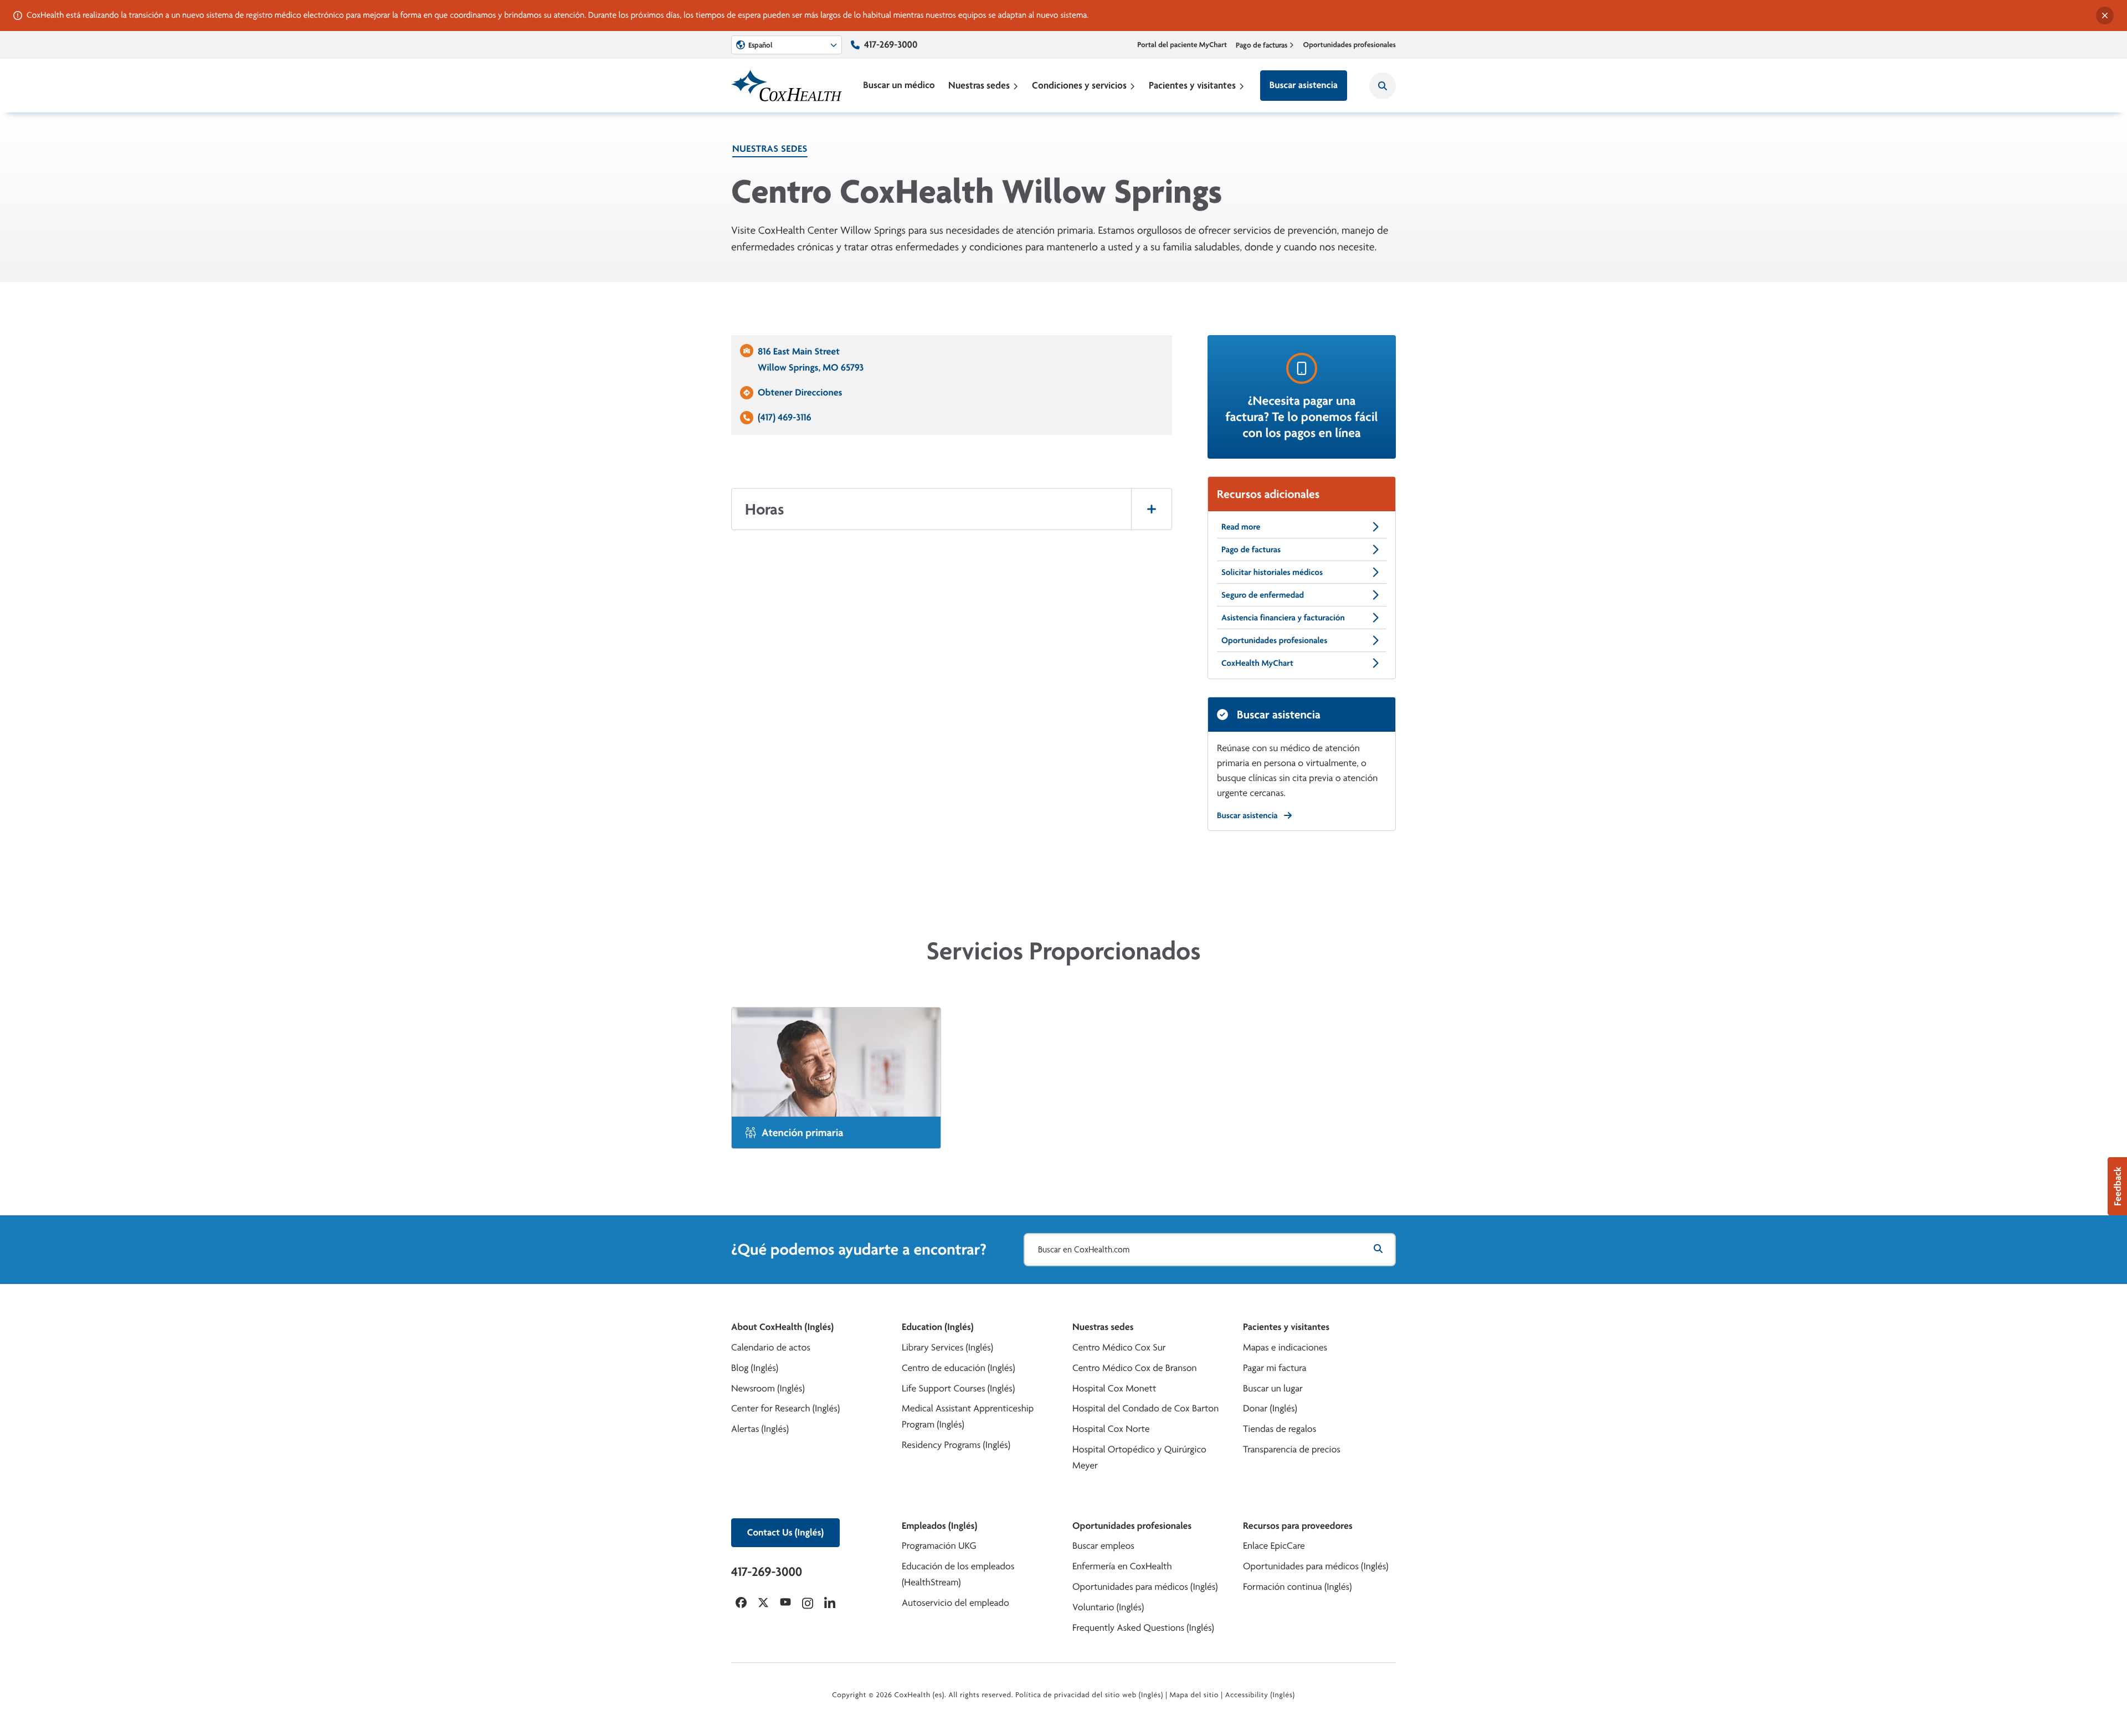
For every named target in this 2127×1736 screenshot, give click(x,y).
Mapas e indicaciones (1285, 1347)
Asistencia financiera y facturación (1283, 617)
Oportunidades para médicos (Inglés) (1145, 1587)
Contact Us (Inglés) (785, 1532)
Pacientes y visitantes (1192, 85)
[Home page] (787, 86)
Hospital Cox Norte (1111, 1429)
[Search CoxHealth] (1383, 86)
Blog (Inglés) (755, 1368)
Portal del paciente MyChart (1182, 45)
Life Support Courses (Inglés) (958, 1388)
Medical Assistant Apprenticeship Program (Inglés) (968, 1416)
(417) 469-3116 (785, 417)
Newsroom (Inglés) (768, 1388)
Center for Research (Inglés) (785, 1408)
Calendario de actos (771, 1347)
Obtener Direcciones (800, 392)
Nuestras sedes (979, 85)
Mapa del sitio (1194, 1695)
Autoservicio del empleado (955, 1603)
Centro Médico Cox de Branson (1135, 1368)
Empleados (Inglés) (939, 1526)
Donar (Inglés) (1270, 1408)
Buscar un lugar (1273, 1388)
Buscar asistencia (1304, 85)
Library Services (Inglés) (947, 1347)
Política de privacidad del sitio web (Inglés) (1089, 1695)
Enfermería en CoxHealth (1122, 1566)
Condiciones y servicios (1079, 85)
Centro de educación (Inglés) (958, 1368)
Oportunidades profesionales (1350, 45)
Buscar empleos (1103, 1546)
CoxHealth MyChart (1257, 663)
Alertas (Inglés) (760, 1429)
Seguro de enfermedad (1263, 595)
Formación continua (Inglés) (1297, 1587)
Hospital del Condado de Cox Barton (1145, 1408)
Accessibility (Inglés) (1260, 1695)
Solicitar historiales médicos (1272, 572)
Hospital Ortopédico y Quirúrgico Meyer (1139, 1457)
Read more (1241, 527)
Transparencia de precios (1292, 1449)
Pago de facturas (1262, 45)
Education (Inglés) (938, 1327)
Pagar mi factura (1275, 1368)
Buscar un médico (899, 85)
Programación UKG (939, 1546)
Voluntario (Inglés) (1108, 1607)
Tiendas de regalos (1280, 1429)
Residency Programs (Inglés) (956, 1445)
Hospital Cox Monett (1114, 1388)
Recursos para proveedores (1298, 1526)
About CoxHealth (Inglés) (782, 1327)
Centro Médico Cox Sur (1119, 1347)
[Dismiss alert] (2105, 16)
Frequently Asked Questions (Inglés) (1143, 1628)
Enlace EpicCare (1274, 1546)
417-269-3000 (891, 45)
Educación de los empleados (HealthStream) (958, 1574)
